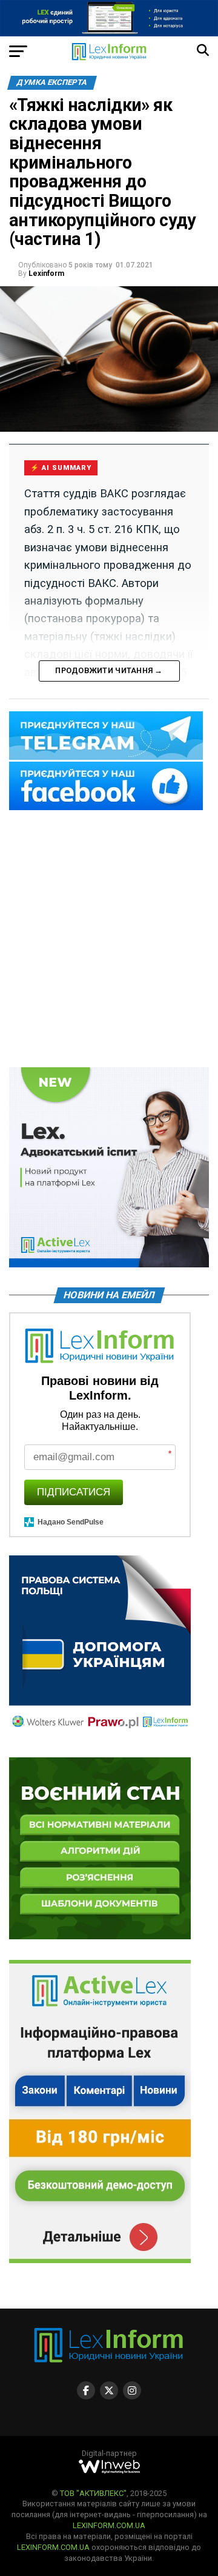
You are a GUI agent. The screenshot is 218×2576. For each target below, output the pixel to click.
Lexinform (46, 273)
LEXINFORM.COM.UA (109, 2525)
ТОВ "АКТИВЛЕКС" (93, 2493)
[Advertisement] (109, 940)
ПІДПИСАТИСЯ (74, 1492)
